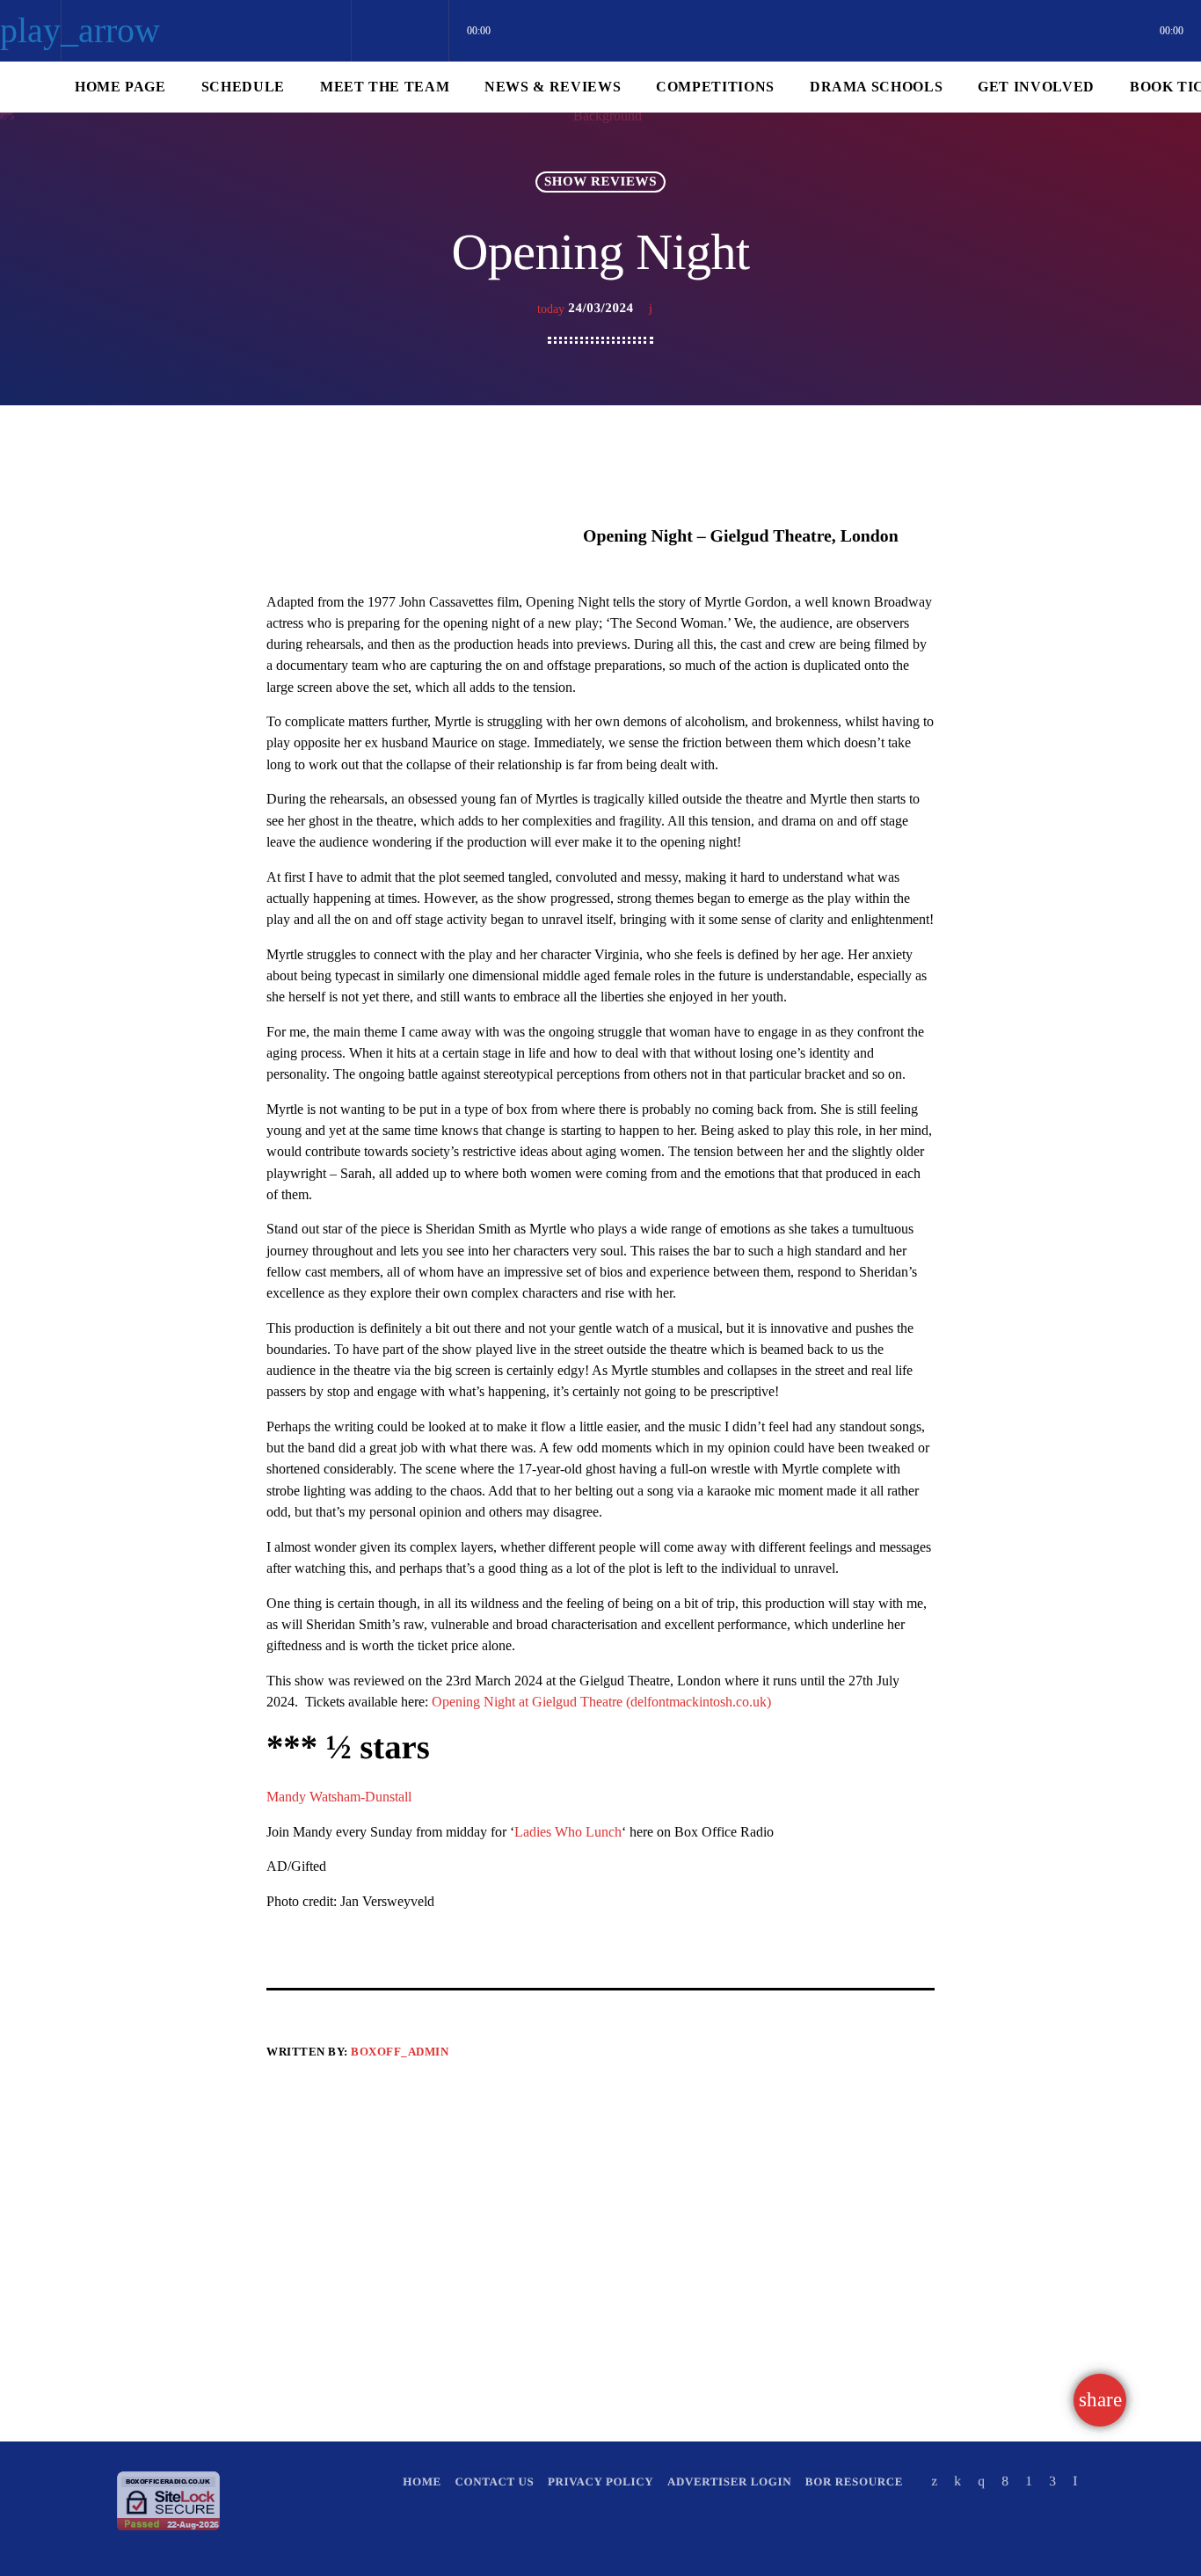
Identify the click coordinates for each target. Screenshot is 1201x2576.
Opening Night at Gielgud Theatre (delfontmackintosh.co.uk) (601, 1702)
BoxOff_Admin (400, 2052)
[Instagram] (981, 2481)
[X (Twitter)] (935, 2481)
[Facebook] (1005, 2481)
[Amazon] (1052, 2481)
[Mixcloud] (957, 2481)
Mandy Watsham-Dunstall (339, 1797)
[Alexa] (1075, 2481)
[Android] (1029, 2481)
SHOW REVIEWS (600, 182)
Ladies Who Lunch (568, 1832)
